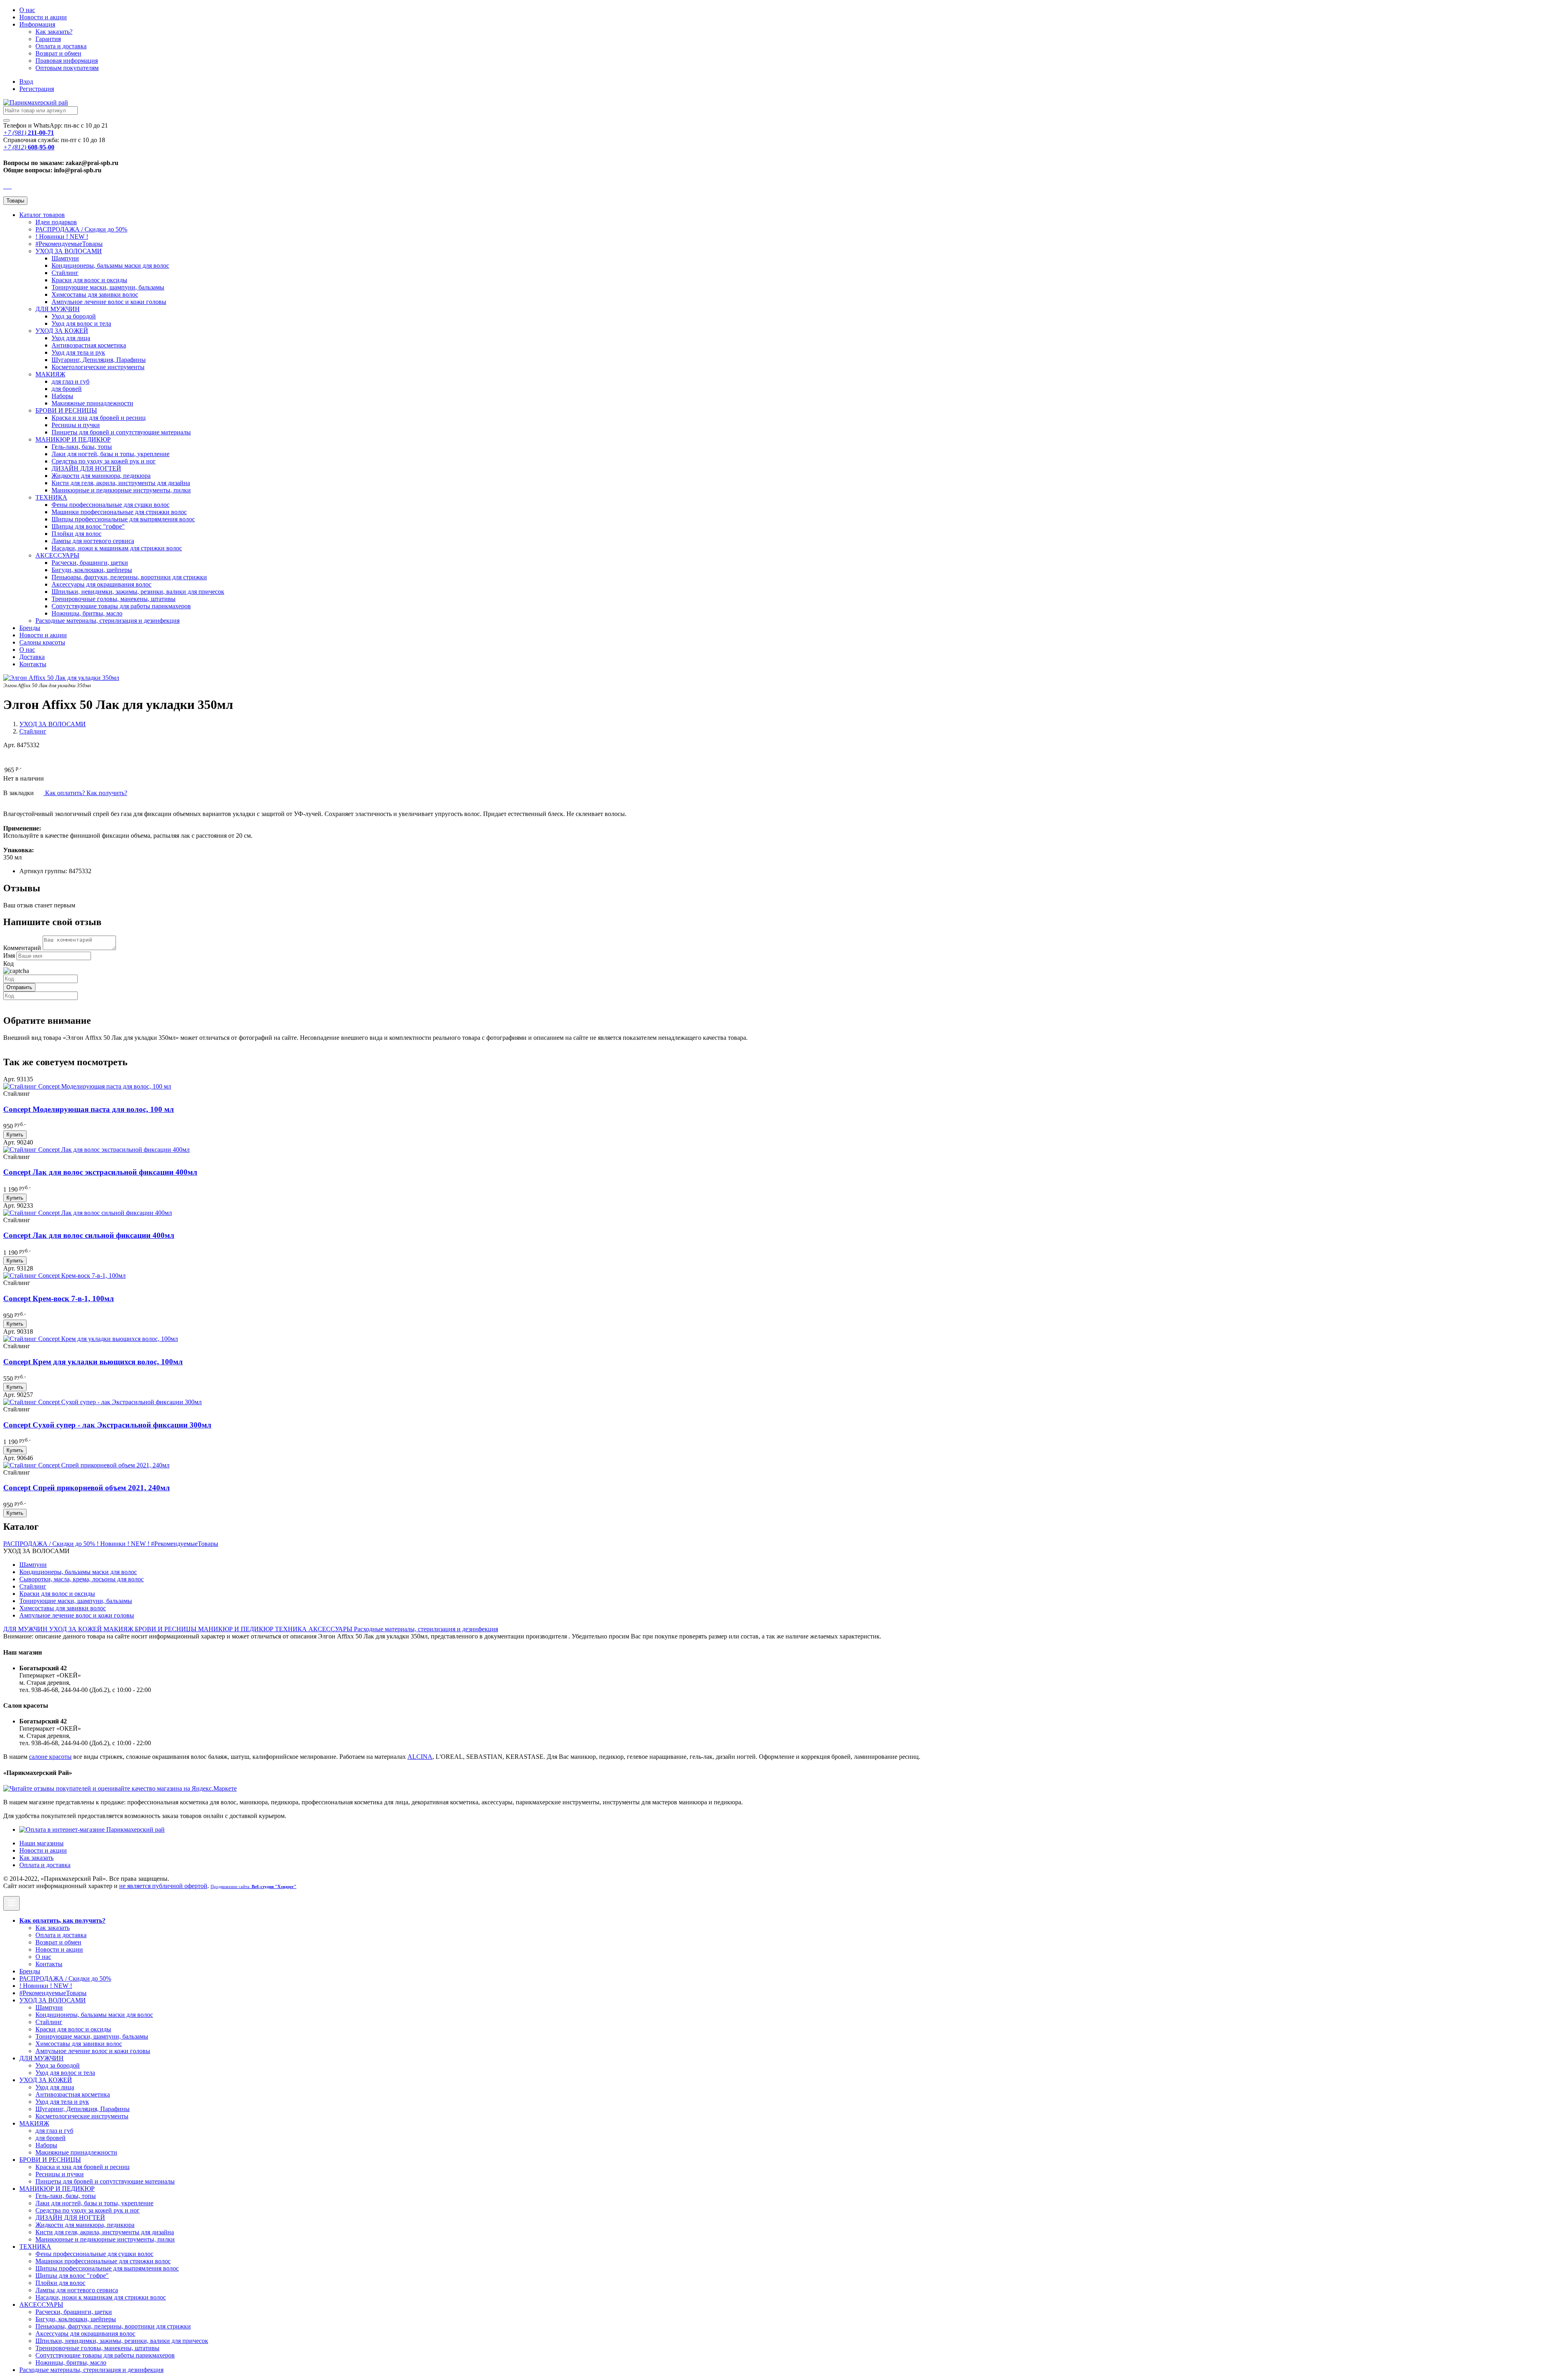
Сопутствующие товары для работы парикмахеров (121, 606)
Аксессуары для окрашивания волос (101, 584)
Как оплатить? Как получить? (85, 793)
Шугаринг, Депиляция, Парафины (99, 360)
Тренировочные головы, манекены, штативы (114, 599)
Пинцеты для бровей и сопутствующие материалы (121, 432)
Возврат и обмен (58, 53)
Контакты (33, 664)
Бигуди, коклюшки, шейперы (92, 570)
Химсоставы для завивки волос (95, 294)
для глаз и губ (70, 381)
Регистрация (37, 89)
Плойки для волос (76, 534)
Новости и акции (43, 635)
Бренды (30, 628)
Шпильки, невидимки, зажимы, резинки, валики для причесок (138, 592)
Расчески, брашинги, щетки (90, 563)
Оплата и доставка (61, 46)
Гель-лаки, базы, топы (82, 447)
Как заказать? (54, 32)
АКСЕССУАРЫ (57, 555)
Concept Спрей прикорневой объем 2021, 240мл (87, 1488)
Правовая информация (67, 61)
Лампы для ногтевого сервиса (93, 541)
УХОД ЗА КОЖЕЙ (62, 331)
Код (8, 964)
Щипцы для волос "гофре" (88, 526)
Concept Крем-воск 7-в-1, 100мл (59, 1298)
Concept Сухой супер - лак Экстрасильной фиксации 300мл (107, 1425)
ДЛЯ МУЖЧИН (58, 309)
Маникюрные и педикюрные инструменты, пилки (121, 490)
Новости (43, 17)
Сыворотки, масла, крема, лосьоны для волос (82, 1579)
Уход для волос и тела (81, 323)
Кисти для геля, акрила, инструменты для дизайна (121, 483)
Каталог (42, 215)
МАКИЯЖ (50, 374)
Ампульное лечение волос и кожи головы (109, 302)
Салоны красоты (42, 642)
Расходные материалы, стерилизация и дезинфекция (107, 621)
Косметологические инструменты (98, 367)
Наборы (62, 396)
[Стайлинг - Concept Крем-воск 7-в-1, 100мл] (64, 1276)
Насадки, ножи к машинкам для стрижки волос (117, 548)
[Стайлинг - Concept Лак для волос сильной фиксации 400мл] (88, 1213)
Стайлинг (65, 273)
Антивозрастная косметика (89, 345)
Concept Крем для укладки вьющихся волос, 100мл (93, 1362)
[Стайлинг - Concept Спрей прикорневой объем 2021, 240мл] (86, 1465)
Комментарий (22, 948)
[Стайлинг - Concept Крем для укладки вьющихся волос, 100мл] (91, 1339)
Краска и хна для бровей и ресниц (99, 418)
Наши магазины (41, 1843)
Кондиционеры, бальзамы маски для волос (110, 265)
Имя (9, 956)
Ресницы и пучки (76, 425)
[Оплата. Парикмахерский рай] (92, 1829)
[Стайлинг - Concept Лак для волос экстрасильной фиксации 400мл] (96, 1150)
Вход (26, 82)
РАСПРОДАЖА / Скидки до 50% (81, 229)
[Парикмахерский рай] (36, 102)
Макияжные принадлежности (92, 403)
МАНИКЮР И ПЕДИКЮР (73, 439)
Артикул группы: (43, 871)
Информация (37, 24)
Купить (15, 1135)
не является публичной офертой (163, 1886)
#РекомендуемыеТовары (69, 244)
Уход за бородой (74, 316)
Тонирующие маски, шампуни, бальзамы (108, 287)
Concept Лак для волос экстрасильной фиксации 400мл (100, 1172)
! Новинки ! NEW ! (62, 237)
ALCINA (420, 1757)
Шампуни (65, 258)
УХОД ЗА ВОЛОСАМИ (69, 251)
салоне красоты (50, 1757)
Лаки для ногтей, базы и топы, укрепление (111, 454)
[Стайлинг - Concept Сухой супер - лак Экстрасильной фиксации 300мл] (102, 1402)
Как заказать (36, 1858)
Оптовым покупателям (67, 68)
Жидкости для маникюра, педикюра (101, 476)
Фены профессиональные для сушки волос (111, 505)
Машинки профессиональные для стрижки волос (119, 512)
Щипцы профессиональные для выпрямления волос (123, 519)
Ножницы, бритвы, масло (87, 613)
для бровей (67, 389)
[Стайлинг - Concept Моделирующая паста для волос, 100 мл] (87, 1086)
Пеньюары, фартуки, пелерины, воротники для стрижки (129, 577)
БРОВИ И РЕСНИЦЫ (66, 410)
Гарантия (48, 39)
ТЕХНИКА (51, 497)
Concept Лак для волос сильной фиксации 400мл (89, 1235)
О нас (27, 10)
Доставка (32, 657)
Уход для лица (71, 338)
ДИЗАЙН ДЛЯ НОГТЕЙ (86, 468)
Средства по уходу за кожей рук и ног (104, 461)
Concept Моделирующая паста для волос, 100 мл (89, 1109)
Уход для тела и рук (78, 352)
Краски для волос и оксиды (89, 280)
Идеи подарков (56, 222)
